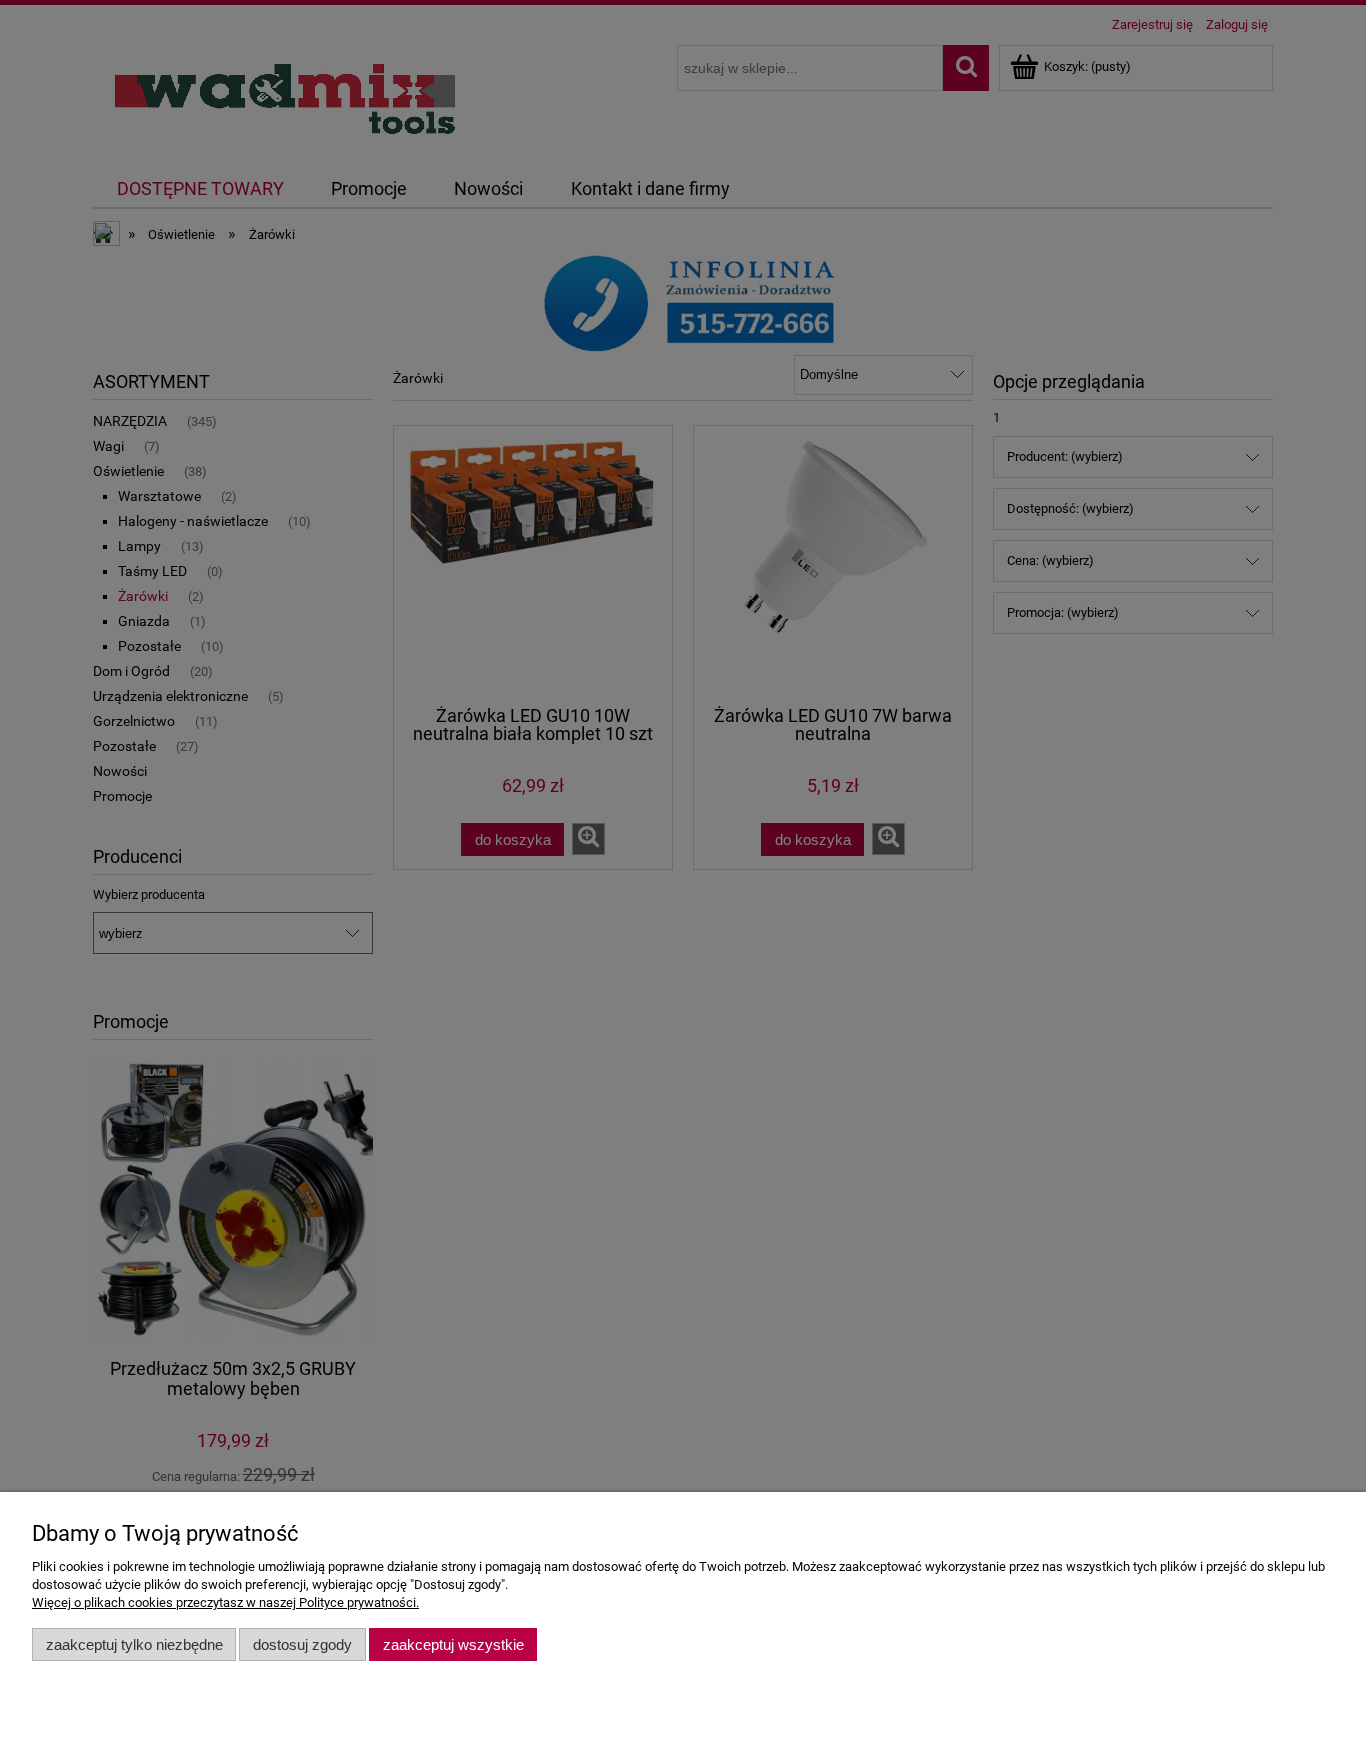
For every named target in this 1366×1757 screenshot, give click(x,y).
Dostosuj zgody (302, 1644)
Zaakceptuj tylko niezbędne (134, 1644)
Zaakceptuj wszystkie (453, 1644)
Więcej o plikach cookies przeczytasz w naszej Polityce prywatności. (225, 1602)
